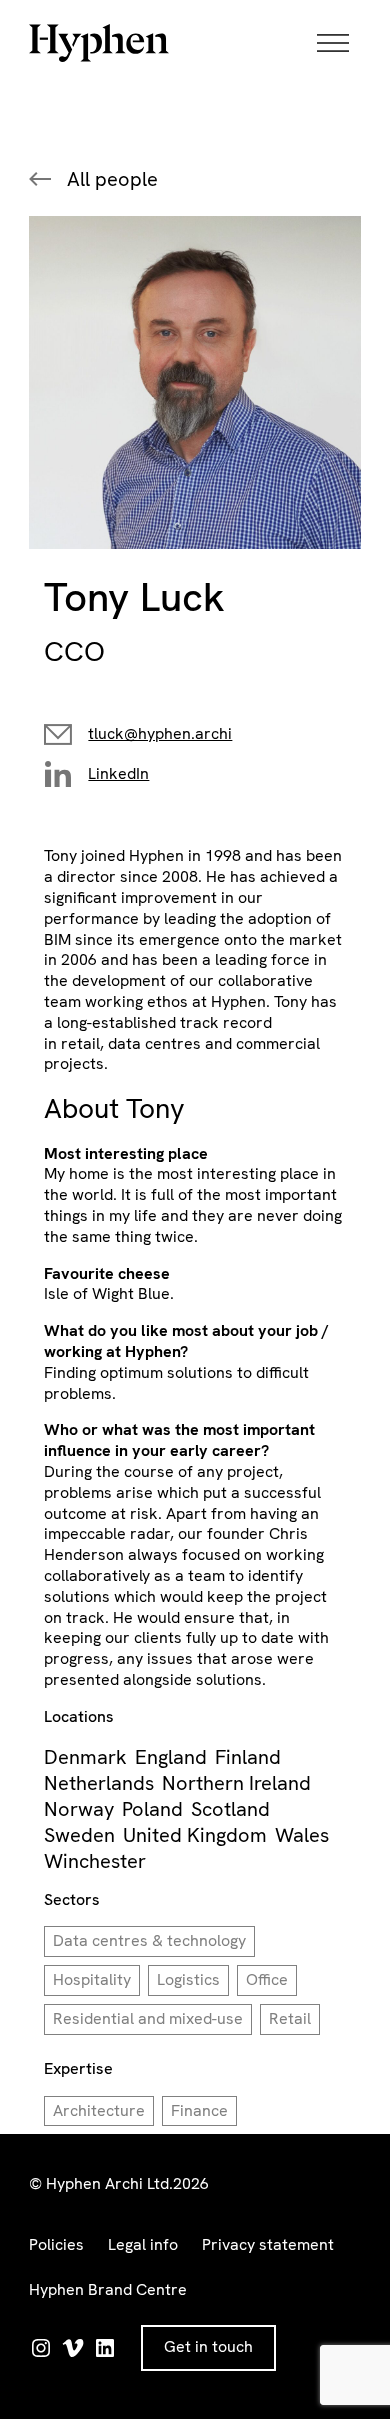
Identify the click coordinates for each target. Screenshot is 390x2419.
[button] (339, 43)
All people (112, 179)
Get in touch (208, 2346)
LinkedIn (118, 773)
